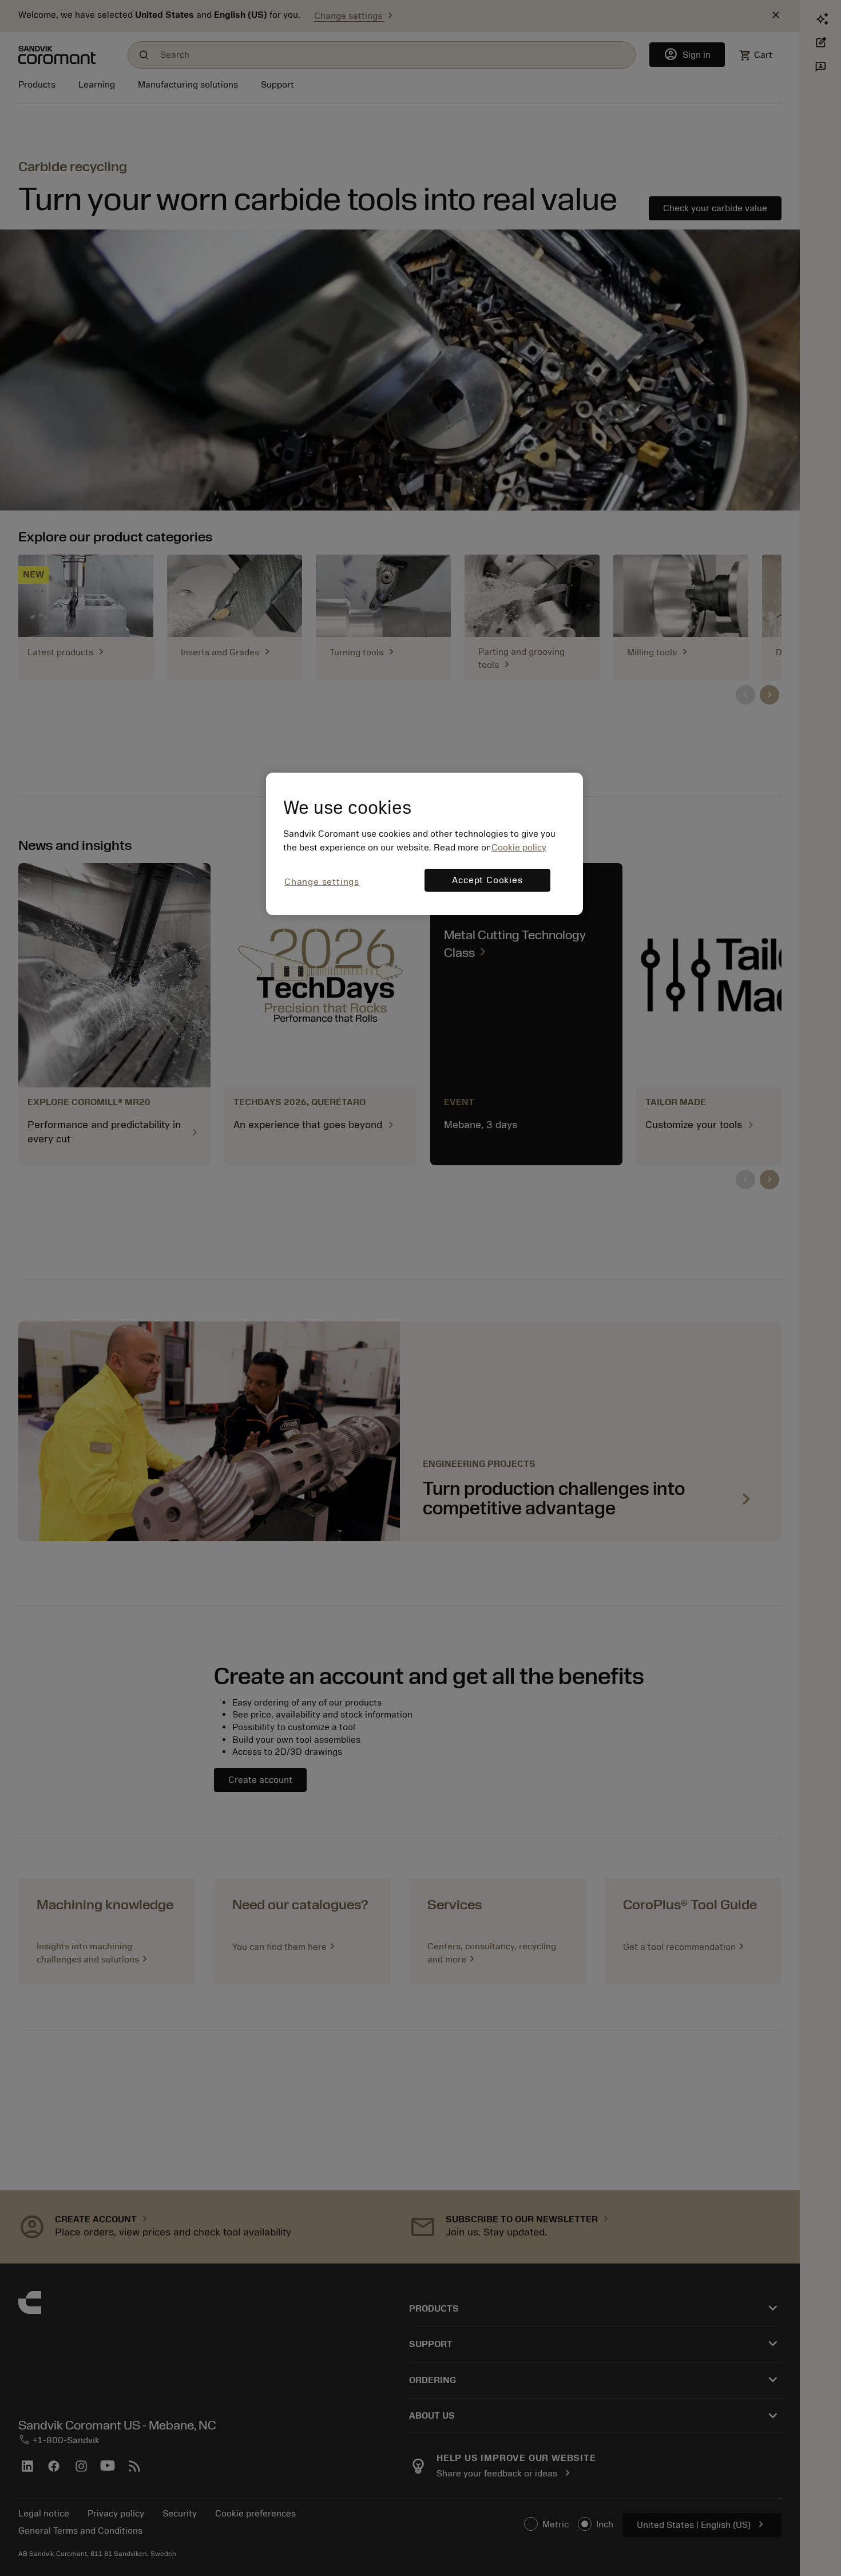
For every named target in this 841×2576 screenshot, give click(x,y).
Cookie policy (519, 848)
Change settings (322, 882)
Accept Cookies (487, 880)
